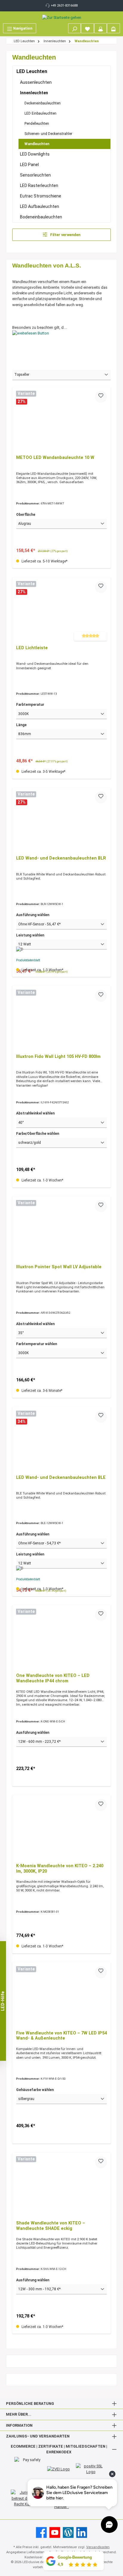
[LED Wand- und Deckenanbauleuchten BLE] (61, 1441)
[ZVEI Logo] (59, 2469)
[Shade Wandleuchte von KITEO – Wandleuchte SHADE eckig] (61, 2186)
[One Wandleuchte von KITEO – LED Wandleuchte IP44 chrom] (61, 1639)
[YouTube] (55, 2532)
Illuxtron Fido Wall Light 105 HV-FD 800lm (58, 1057)
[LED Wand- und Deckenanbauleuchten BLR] (61, 821)
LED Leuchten (32, 71)
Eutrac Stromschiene (41, 196)
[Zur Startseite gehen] (61, 17)
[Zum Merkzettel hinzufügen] (101, 397)
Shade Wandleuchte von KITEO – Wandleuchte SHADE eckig (51, 2226)
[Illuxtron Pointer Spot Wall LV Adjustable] (61, 1230)
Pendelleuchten (37, 124)
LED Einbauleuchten (40, 113)
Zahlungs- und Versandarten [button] (38, 2436)
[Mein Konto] (101, 28)
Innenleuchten (34, 93)
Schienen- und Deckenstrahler (48, 134)
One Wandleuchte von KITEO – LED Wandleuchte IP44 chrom (53, 1678)
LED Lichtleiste (32, 648)
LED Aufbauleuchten (40, 206)
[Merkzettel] (87, 28)
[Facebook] (41, 2532)
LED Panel (29, 165)
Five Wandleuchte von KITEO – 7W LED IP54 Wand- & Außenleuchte (61, 2036)
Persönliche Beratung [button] (30, 2404)
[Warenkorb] (113, 28)
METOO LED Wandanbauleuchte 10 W (55, 458)
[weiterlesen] (61, 344)
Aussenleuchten (36, 82)
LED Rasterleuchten (39, 185)
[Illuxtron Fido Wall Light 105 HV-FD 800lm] (61, 1020)
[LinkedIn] (82, 2532)
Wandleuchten (37, 144)
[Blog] (68, 2532)
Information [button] (19, 2425)
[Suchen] (75, 28)
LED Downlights (35, 154)
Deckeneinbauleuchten (43, 103)
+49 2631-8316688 (64, 6)
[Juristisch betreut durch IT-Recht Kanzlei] (26, 2498)
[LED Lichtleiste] (61, 611)
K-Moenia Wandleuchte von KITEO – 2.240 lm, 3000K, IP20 (60, 1869)
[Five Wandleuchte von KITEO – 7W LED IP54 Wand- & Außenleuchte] (61, 1996)
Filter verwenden (65, 235)
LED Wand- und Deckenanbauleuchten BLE (61, 1478)
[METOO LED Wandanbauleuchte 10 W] (61, 421)
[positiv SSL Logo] (91, 2469)
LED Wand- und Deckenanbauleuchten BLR (61, 858)
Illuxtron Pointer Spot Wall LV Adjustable (59, 1267)
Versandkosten (98, 2547)
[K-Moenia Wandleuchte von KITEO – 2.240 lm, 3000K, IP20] (61, 1829)
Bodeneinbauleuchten (41, 217)
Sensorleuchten (35, 175)
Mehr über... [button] (19, 2414)
